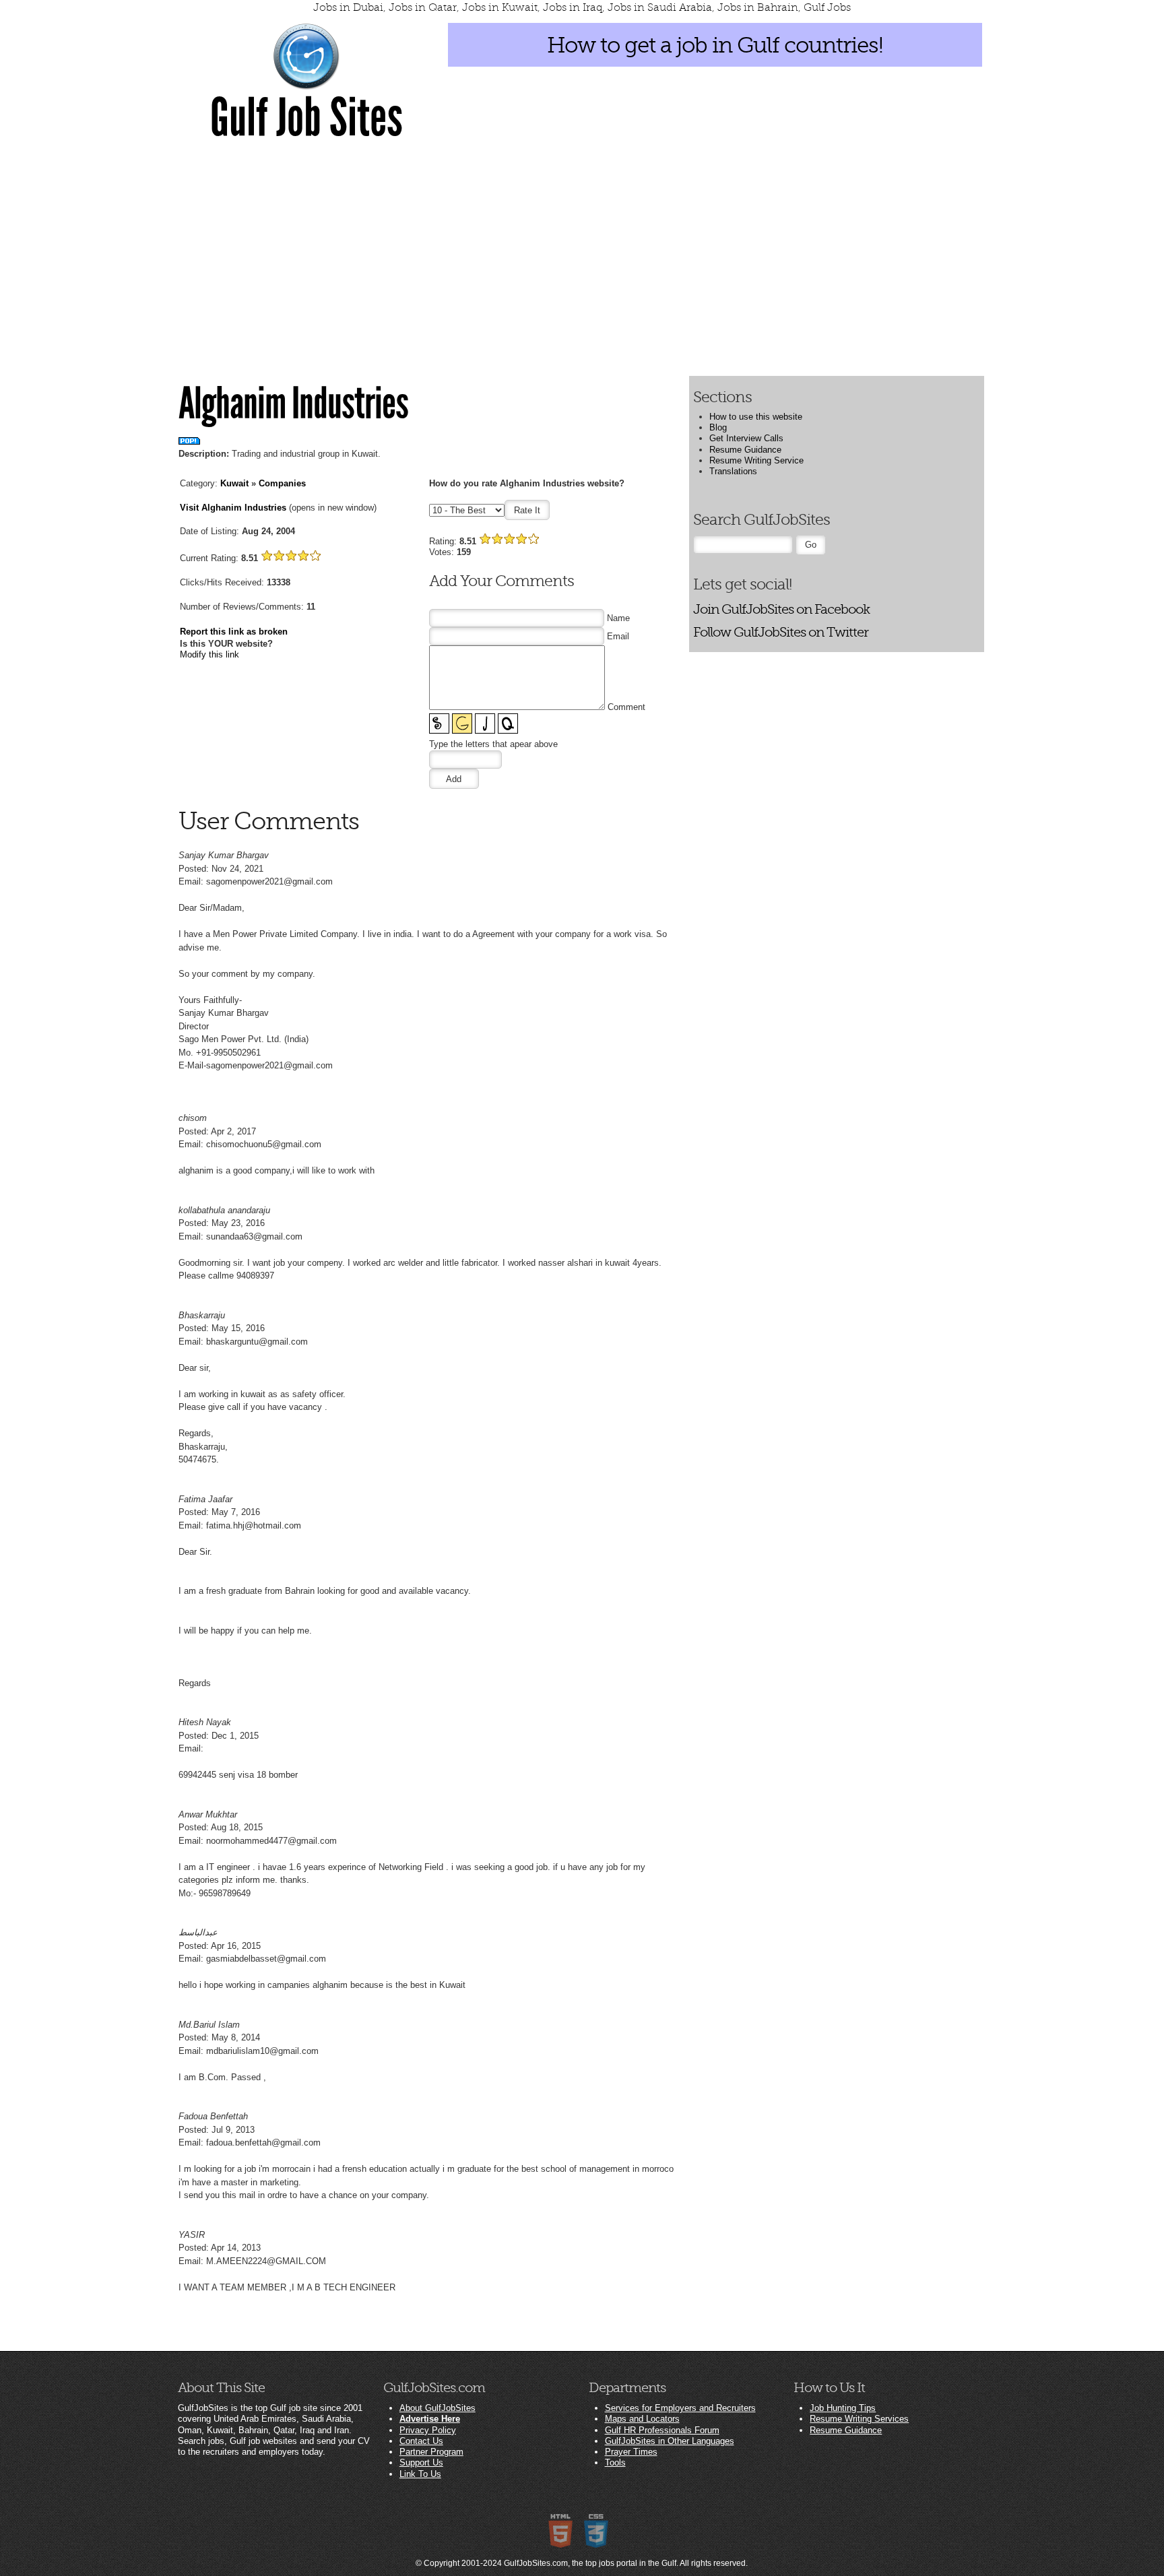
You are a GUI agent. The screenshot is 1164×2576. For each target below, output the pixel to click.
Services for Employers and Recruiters (680, 2408)
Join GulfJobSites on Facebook (781, 609)
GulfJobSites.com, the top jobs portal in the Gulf (590, 2563)
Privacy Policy (428, 2430)
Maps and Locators (642, 2419)
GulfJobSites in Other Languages (670, 2441)
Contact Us (421, 2441)
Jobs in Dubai (348, 7)
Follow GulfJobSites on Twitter (781, 632)
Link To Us (420, 2474)
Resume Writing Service (756, 460)
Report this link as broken (234, 632)
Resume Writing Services (859, 2419)
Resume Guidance (745, 450)
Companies (282, 483)
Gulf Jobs (827, 7)
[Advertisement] (582, 251)
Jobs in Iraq (573, 7)
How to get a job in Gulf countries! (715, 45)
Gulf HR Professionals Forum (662, 2430)
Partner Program (431, 2452)
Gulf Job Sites (306, 118)
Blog (718, 427)
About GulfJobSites (438, 2408)
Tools (615, 2462)
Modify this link (209, 654)
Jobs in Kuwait (500, 7)
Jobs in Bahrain (758, 7)
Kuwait (234, 483)
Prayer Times (631, 2452)
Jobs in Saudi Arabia (660, 7)
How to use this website (756, 417)
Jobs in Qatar (423, 7)
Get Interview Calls (746, 438)
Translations (733, 471)
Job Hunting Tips (843, 2408)
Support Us (421, 2462)
